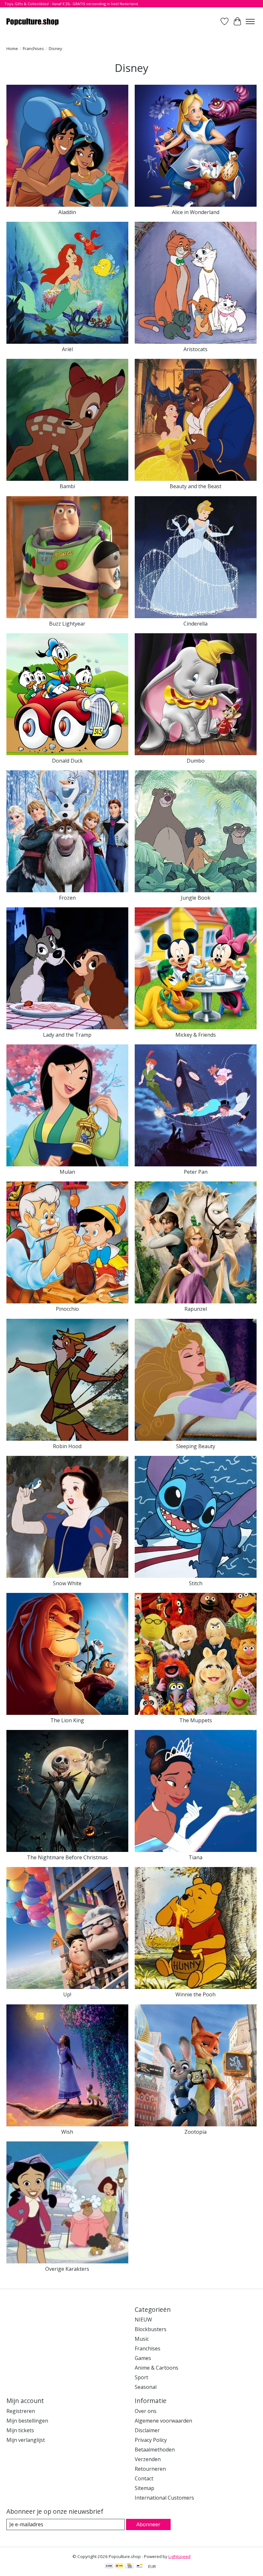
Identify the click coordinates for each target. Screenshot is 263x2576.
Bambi (67, 486)
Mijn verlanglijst (26, 2440)
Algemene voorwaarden (163, 2421)
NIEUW (143, 2320)
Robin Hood (67, 1446)
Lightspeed (179, 2556)
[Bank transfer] (109, 2566)
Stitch (196, 1583)
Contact (144, 2478)
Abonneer (148, 2524)
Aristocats (195, 349)
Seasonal (146, 2387)
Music (142, 2339)
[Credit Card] (129, 2566)
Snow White (67, 1583)
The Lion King (67, 1720)
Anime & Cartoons (157, 2368)
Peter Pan (196, 1172)
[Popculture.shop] (33, 21)
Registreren (21, 2411)
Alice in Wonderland (196, 212)
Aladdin (67, 212)
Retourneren (150, 2469)
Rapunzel (196, 1309)
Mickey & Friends (196, 1035)
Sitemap (144, 2488)
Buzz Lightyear (67, 624)
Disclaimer (147, 2430)
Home (12, 48)
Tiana (195, 1857)
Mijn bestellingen (27, 2421)
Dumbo (196, 761)
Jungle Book (196, 898)
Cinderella (195, 624)
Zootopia (195, 2132)
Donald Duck (67, 761)
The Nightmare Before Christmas (67, 1857)
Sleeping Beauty (196, 1446)
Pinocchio (67, 1309)
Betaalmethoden (155, 2450)
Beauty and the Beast (195, 486)
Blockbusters (151, 2329)
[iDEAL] (119, 2566)
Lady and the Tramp (67, 1035)
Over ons (146, 2411)
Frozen (67, 898)
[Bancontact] (140, 2566)
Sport (141, 2377)
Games (143, 2358)
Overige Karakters (67, 2269)
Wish (67, 2132)
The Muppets (196, 1720)
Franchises (33, 48)
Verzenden (148, 2459)
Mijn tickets (20, 2430)
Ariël (67, 349)
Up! (67, 1994)
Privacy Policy (151, 2440)
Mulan (67, 1172)
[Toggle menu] (250, 22)
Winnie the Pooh (195, 1994)
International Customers (164, 2498)
